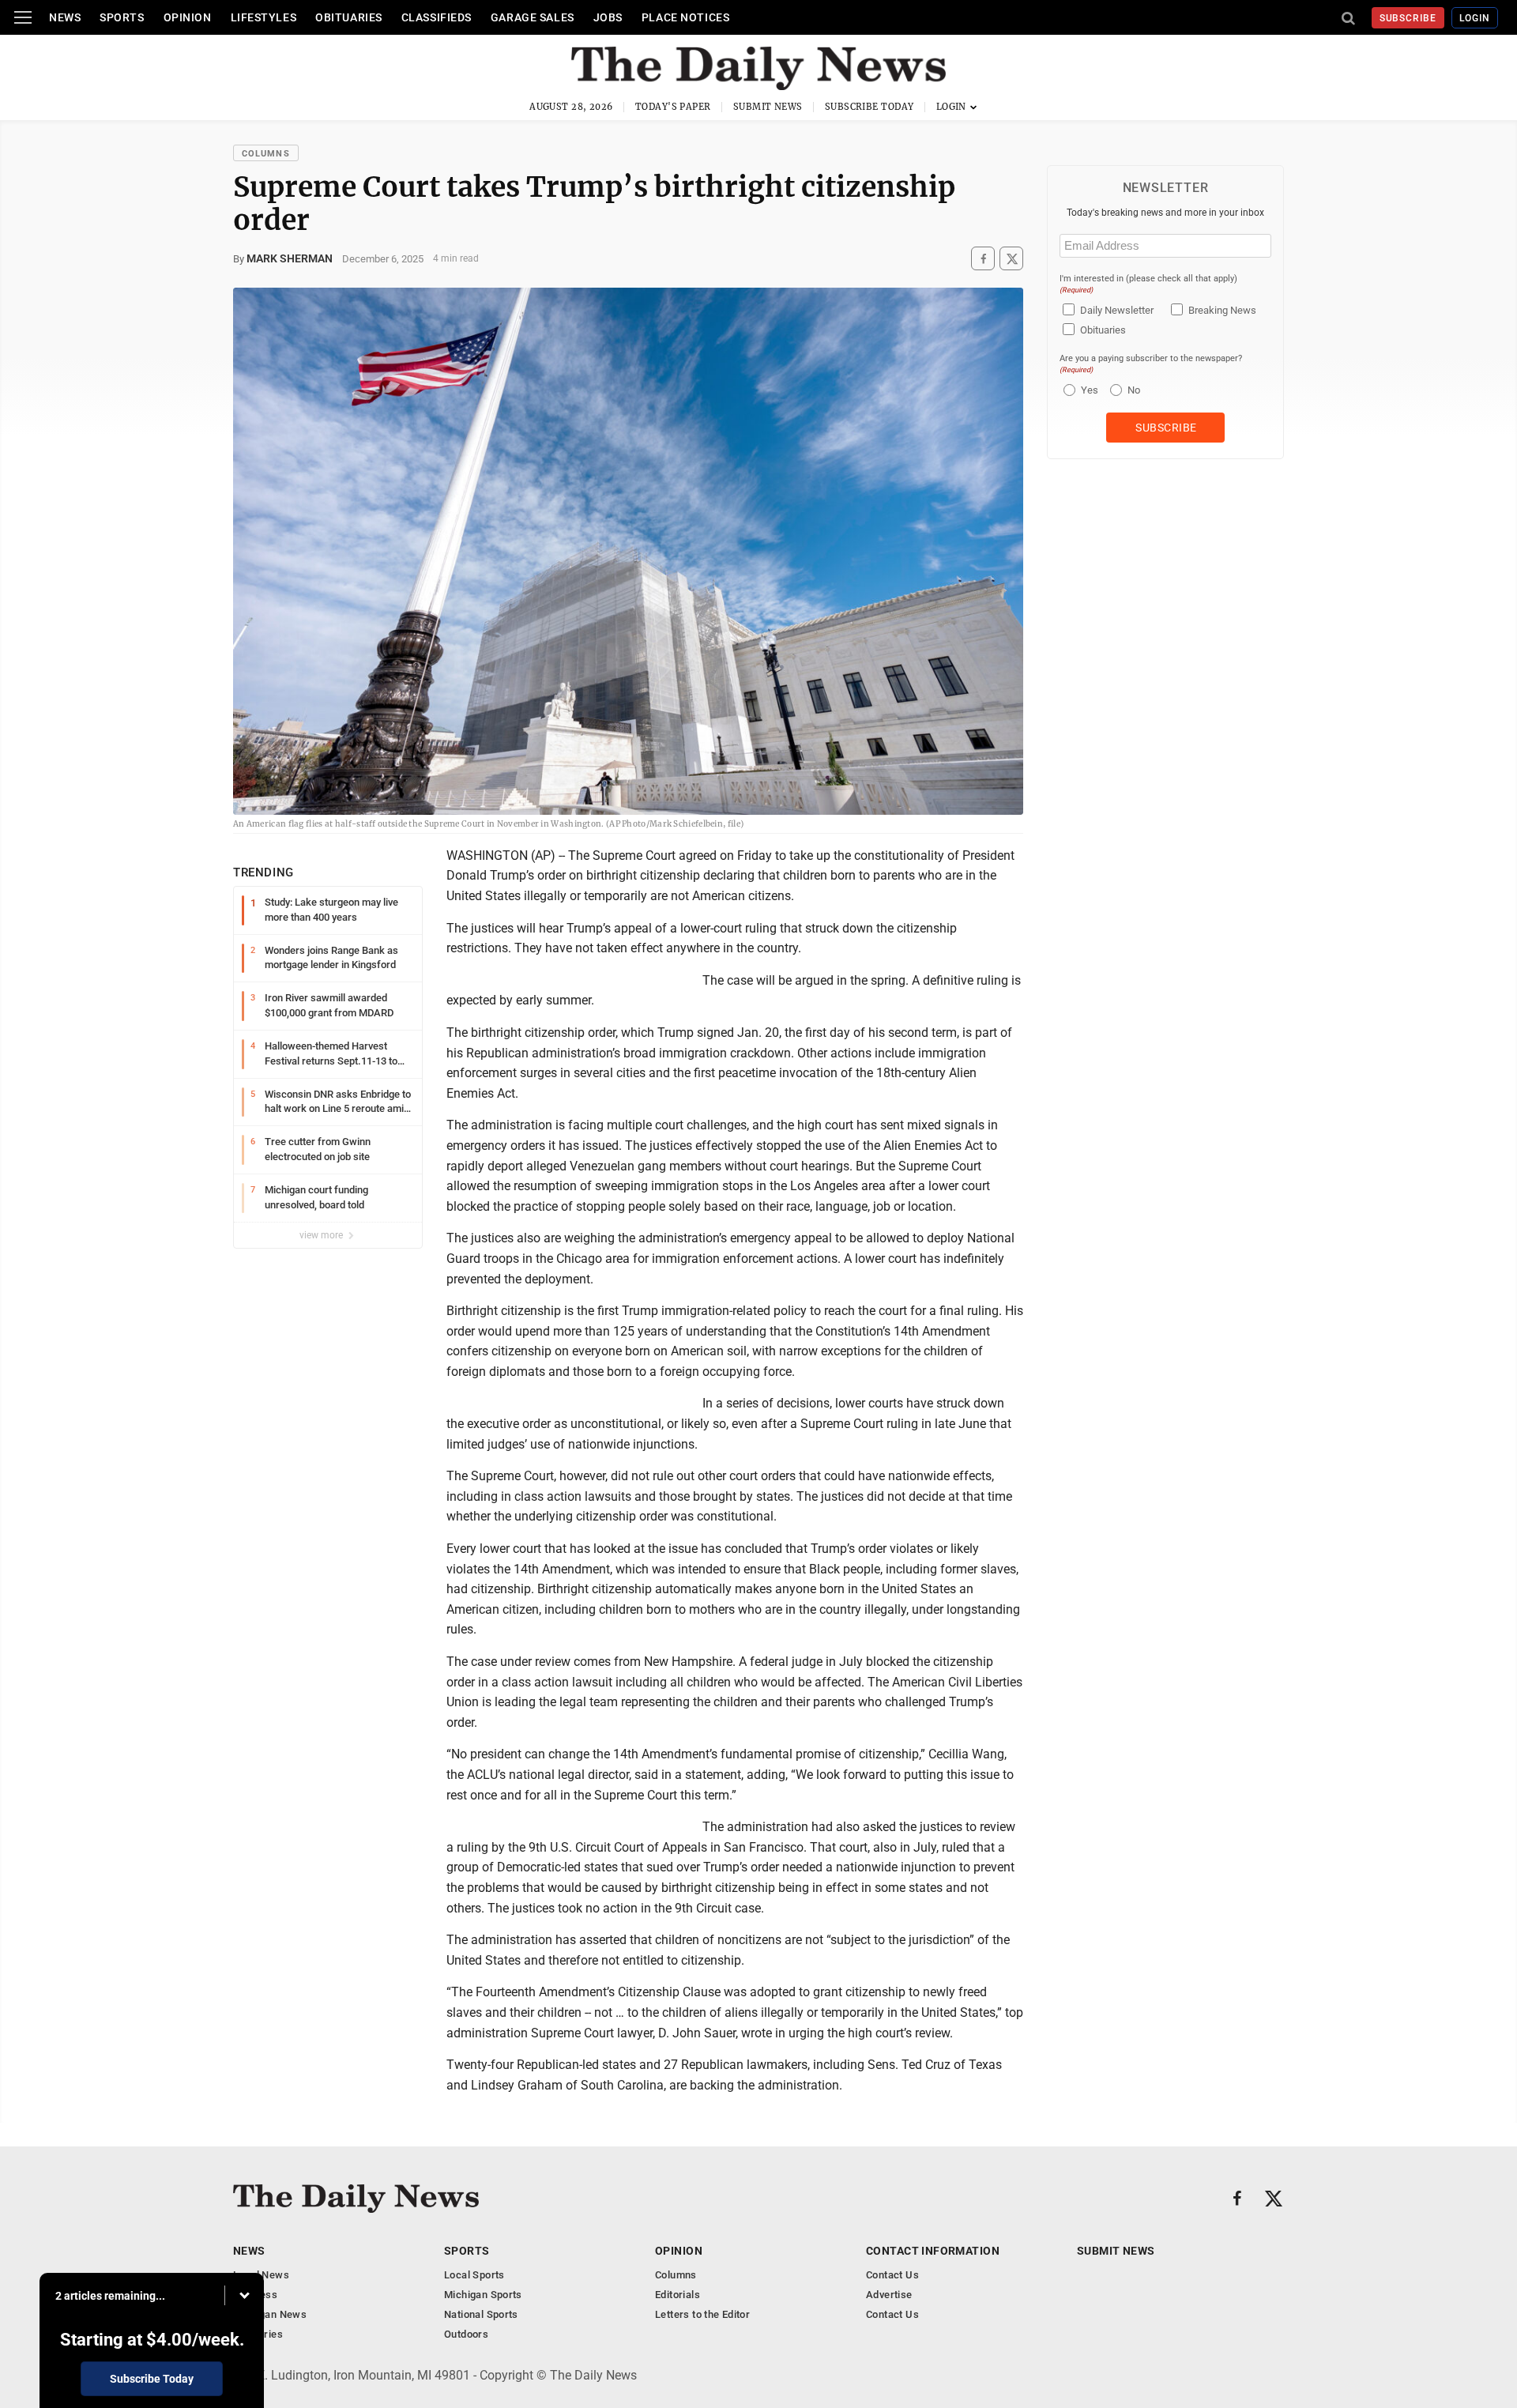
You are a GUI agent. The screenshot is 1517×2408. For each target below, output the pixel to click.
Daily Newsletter (1117, 310)
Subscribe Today (870, 107)
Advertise (889, 2295)
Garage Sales (533, 17)
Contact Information (933, 2251)
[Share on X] (1011, 259)
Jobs (608, 17)
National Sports (481, 2314)
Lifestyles (264, 17)
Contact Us (892, 2275)
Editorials (678, 2295)
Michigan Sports (483, 2295)
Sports (122, 17)
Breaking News (1222, 310)
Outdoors (466, 2334)
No (1134, 390)
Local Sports (474, 2275)
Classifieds (437, 17)
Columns (266, 154)
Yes (1088, 390)
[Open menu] (23, 17)
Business (255, 2295)
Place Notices (685, 17)
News (65, 17)
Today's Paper (673, 107)
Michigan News (270, 2314)
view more (322, 1235)
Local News (261, 2275)
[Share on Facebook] (983, 259)
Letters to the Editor (702, 2314)
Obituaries (349, 17)
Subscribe (1408, 18)
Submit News (768, 107)
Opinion (188, 17)
